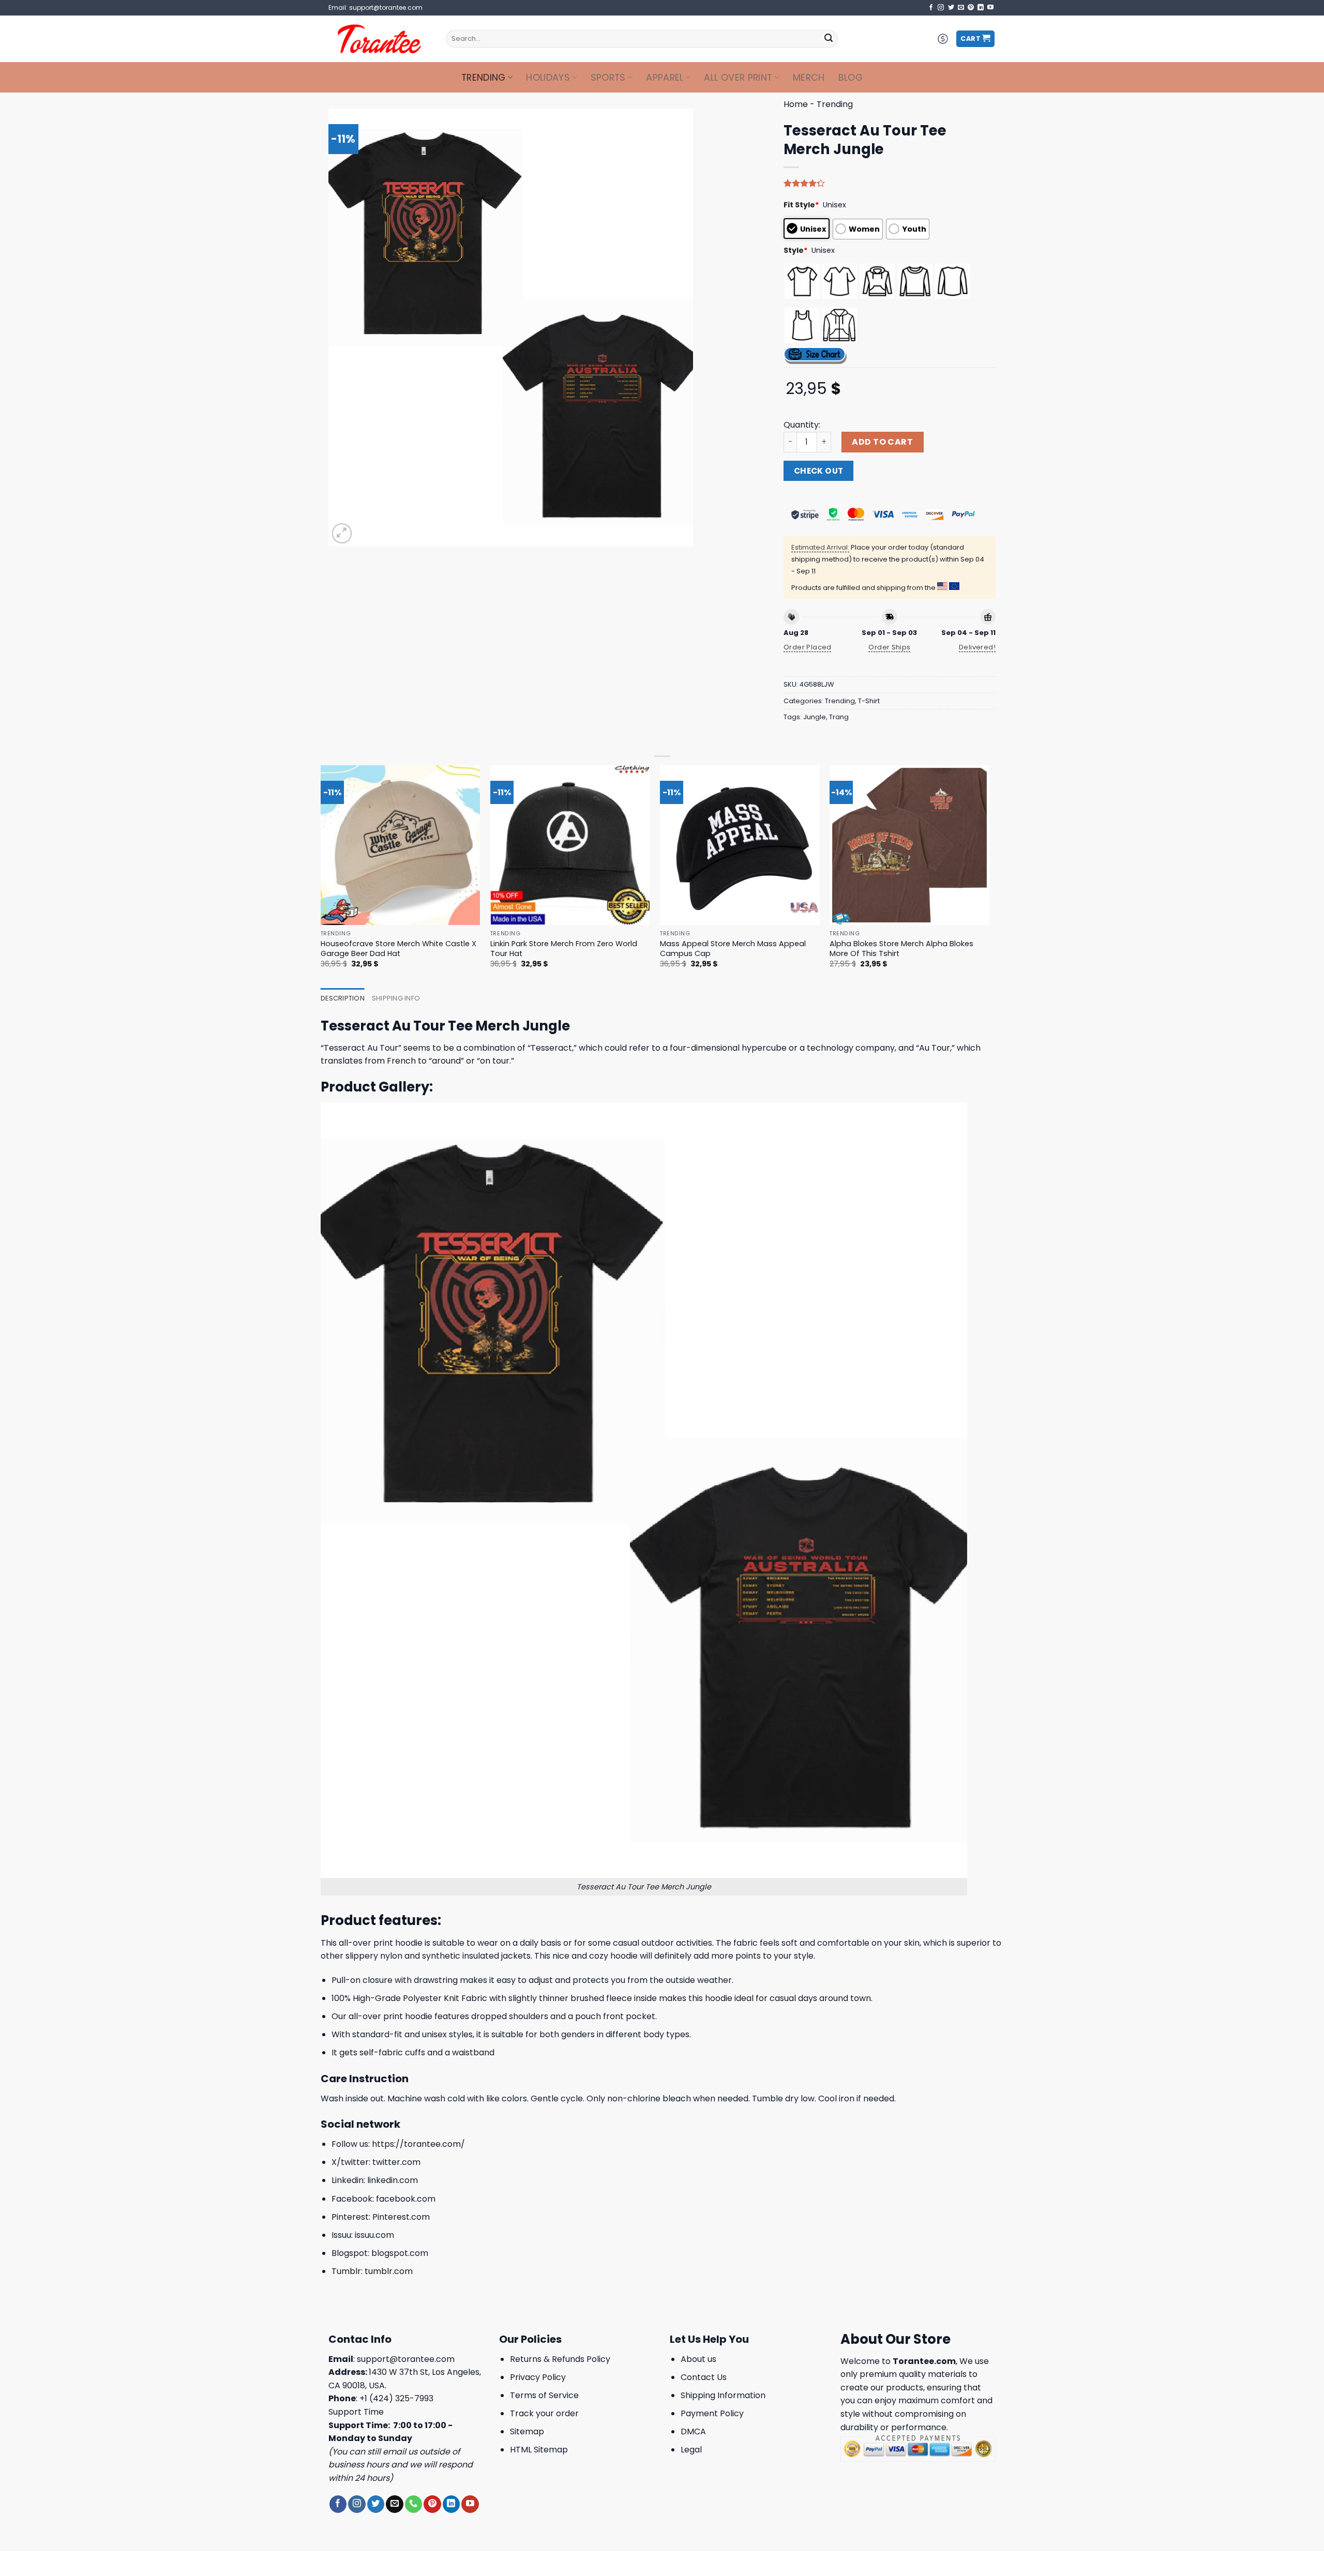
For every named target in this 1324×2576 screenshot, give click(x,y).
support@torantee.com (406, 2359)
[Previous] (321, 876)
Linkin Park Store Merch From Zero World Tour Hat (564, 949)
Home (796, 104)
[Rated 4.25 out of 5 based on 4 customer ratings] (890, 183)
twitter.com (396, 2162)
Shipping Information (723, 2395)
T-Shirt (869, 701)
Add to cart (882, 442)
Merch (809, 78)
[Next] (989, 876)
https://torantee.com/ (418, 2144)
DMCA (693, 2431)
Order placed (808, 647)
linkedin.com (393, 2180)
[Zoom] (342, 533)
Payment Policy (712, 2413)
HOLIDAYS (548, 78)
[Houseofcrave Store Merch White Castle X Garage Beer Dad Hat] (401, 845)
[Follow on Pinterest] (971, 8)
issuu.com (374, 2235)
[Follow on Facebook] (931, 8)
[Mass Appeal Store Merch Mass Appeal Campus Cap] (740, 845)
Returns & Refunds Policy (560, 2359)
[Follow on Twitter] (951, 8)
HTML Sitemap (539, 2450)
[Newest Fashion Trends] (379, 39)
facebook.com (406, 2199)
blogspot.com (400, 2253)
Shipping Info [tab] (396, 998)
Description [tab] (343, 998)
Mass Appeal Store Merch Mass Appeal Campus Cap (733, 949)
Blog (851, 78)
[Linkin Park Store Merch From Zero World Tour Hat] (570, 845)
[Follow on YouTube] (990, 8)
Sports (608, 78)
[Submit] (829, 39)
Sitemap (527, 2431)
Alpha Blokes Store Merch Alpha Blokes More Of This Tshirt (901, 949)
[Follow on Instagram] (941, 8)
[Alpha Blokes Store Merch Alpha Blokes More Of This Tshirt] (909, 845)
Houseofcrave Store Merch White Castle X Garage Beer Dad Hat (398, 949)
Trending (484, 78)
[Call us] (413, 2504)
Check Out (819, 471)
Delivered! (977, 647)
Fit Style (801, 205)
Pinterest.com (401, 2217)
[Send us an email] (961, 8)
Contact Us (704, 2377)
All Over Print (738, 78)
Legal (691, 2450)
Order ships (889, 647)
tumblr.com (389, 2271)
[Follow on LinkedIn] (981, 8)
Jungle (815, 717)
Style (796, 250)
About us (698, 2359)
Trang (839, 717)
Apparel (665, 78)
